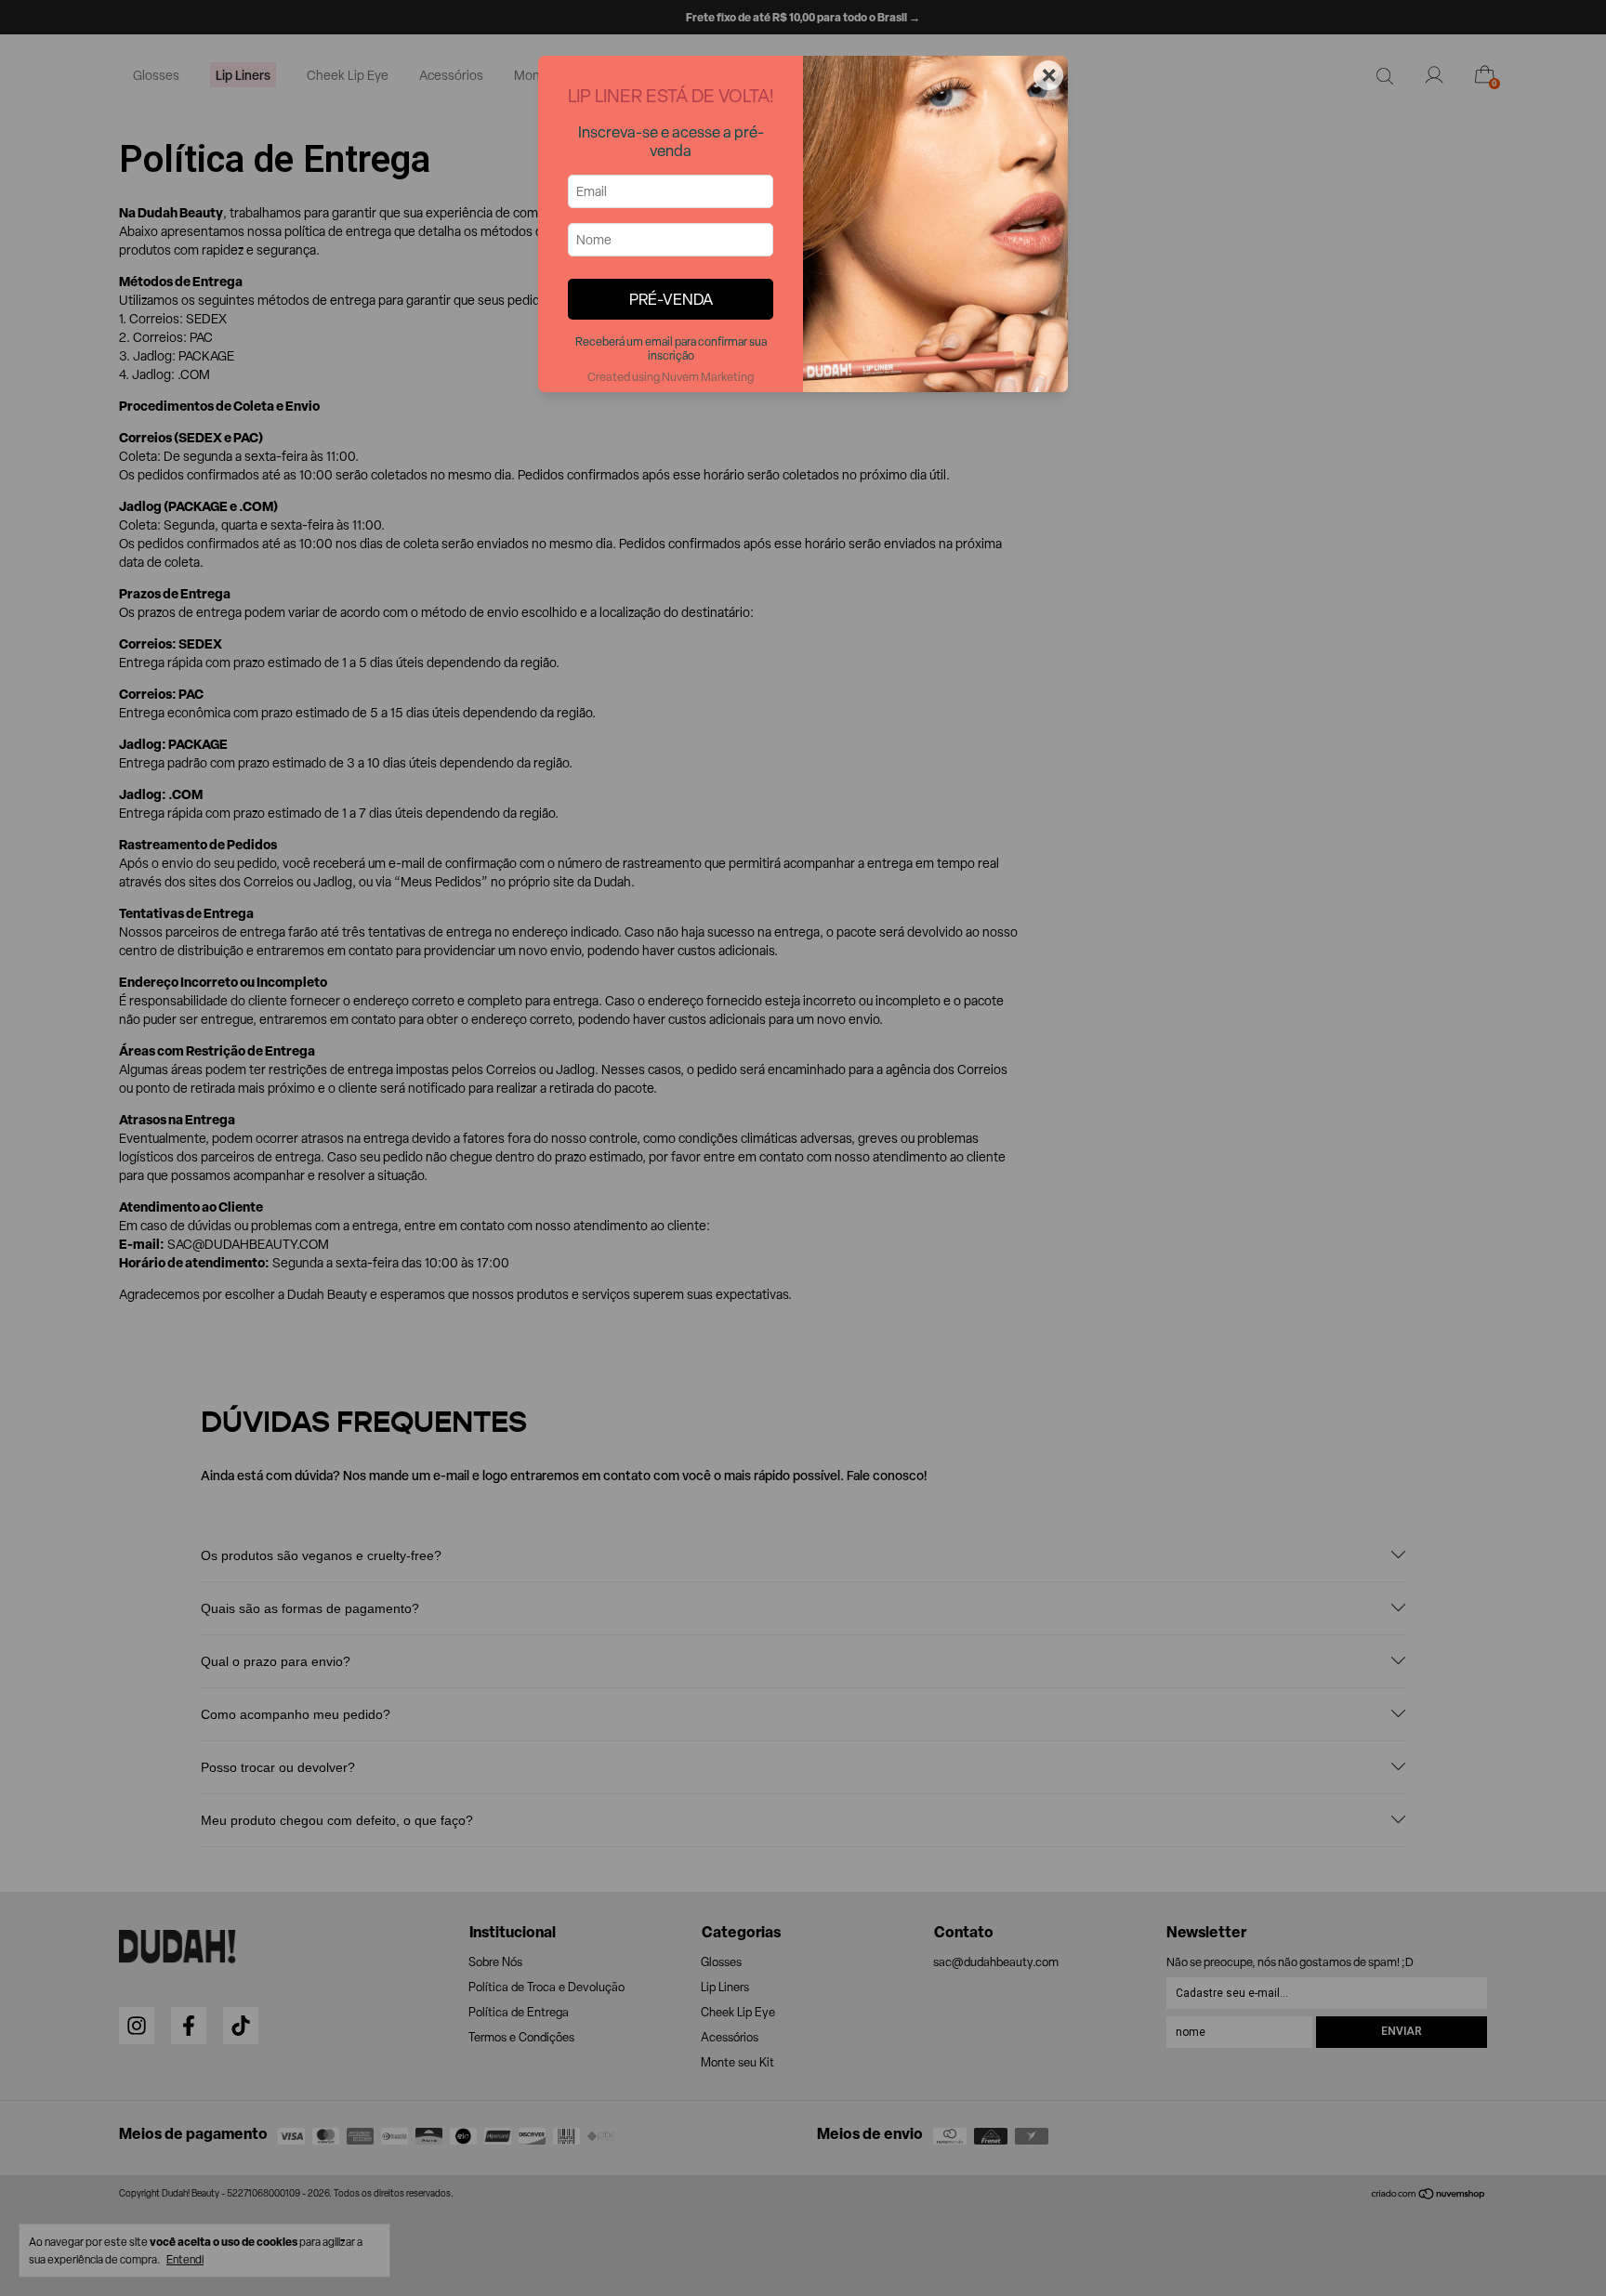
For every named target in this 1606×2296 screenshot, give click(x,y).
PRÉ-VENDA (671, 299)
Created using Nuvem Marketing (671, 377)
